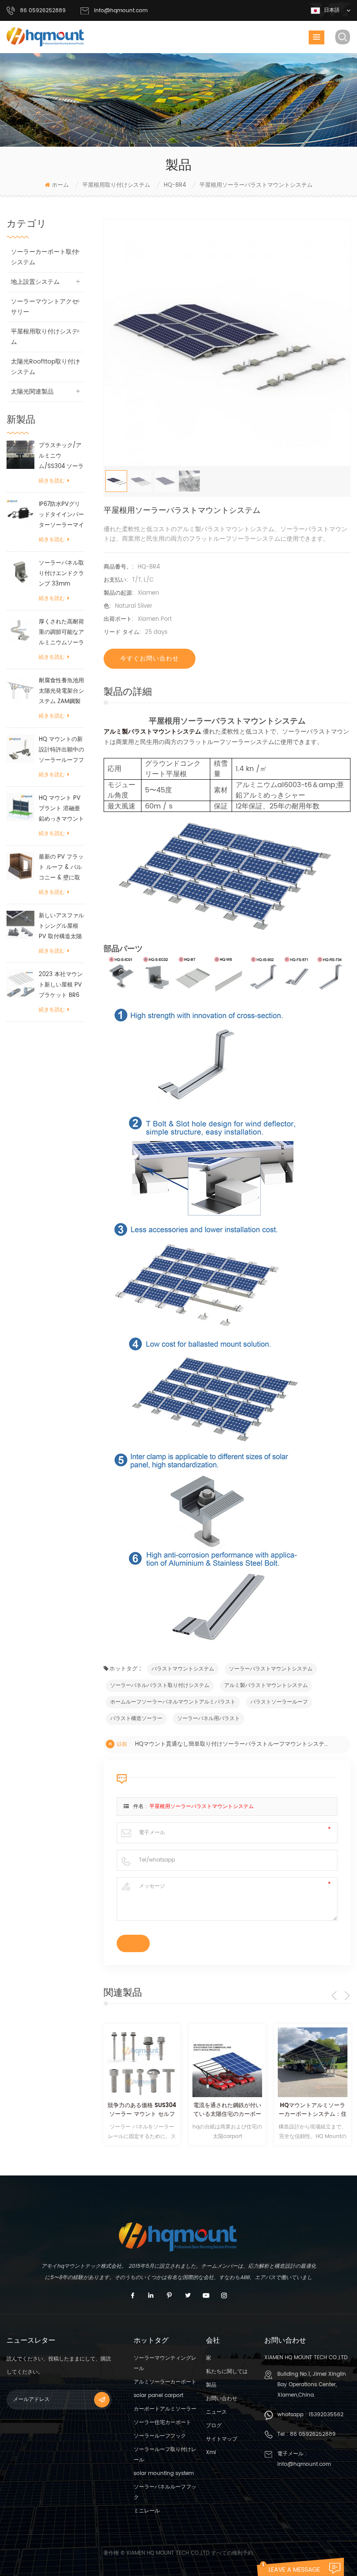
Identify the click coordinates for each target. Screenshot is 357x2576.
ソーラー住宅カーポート (162, 2423)
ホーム (60, 185)
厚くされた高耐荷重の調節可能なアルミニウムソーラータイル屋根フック (61, 633)
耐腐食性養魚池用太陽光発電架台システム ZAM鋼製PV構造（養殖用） (61, 692)
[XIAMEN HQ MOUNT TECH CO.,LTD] (46, 37)
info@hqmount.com (121, 11)
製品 (211, 2385)
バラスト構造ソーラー (136, 1719)
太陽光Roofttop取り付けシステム (45, 367)
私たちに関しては (227, 2372)
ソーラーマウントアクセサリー (44, 307)
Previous (334, 1996)
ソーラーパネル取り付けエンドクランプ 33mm (61, 574)
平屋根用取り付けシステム (116, 185)
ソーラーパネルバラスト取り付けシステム (160, 1685)
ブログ (214, 2426)
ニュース (216, 2412)
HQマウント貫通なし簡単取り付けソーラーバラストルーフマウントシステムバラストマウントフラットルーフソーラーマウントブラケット (232, 1744)
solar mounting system (164, 2473)
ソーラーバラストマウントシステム (271, 1669)
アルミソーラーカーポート (165, 2382)
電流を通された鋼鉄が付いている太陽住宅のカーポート (227, 2110)
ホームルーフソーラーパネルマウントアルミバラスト (173, 1702)
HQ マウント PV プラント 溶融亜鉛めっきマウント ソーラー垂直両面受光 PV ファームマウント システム (61, 809)
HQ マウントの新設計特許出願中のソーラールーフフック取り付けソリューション (61, 750)
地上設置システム (35, 282)
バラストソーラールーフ (279, 1702)
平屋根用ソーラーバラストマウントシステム (202, 1807)
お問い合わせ (222, 2399)
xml (211, 2453)
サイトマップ (222, 2439)
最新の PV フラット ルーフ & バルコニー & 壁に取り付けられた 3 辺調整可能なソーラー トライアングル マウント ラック (61, 868)
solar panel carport (158, 2396)
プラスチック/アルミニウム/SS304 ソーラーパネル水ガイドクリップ (61, 456)
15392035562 (326, 2415)
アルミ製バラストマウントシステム (152, 732)
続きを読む (52, 481)
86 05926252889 (313, 2434)
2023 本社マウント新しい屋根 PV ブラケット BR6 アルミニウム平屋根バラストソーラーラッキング (61, 985)
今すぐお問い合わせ (150, 658)
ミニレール (147, 2511)
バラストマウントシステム (183, 1669)
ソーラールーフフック (160, 2436)
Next (347, 1996)
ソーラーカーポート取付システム (44, 257)
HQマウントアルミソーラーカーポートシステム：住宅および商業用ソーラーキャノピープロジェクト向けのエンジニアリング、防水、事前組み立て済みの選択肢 (313, 2110)
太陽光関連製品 (32, 392)
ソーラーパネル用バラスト (209, 1719)
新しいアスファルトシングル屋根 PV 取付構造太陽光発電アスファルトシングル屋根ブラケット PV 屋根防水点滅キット (61, 927)
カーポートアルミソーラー (165, 2409)
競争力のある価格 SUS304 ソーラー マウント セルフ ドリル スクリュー (142, 2110)
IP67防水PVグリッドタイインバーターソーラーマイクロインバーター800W (61, 515)
